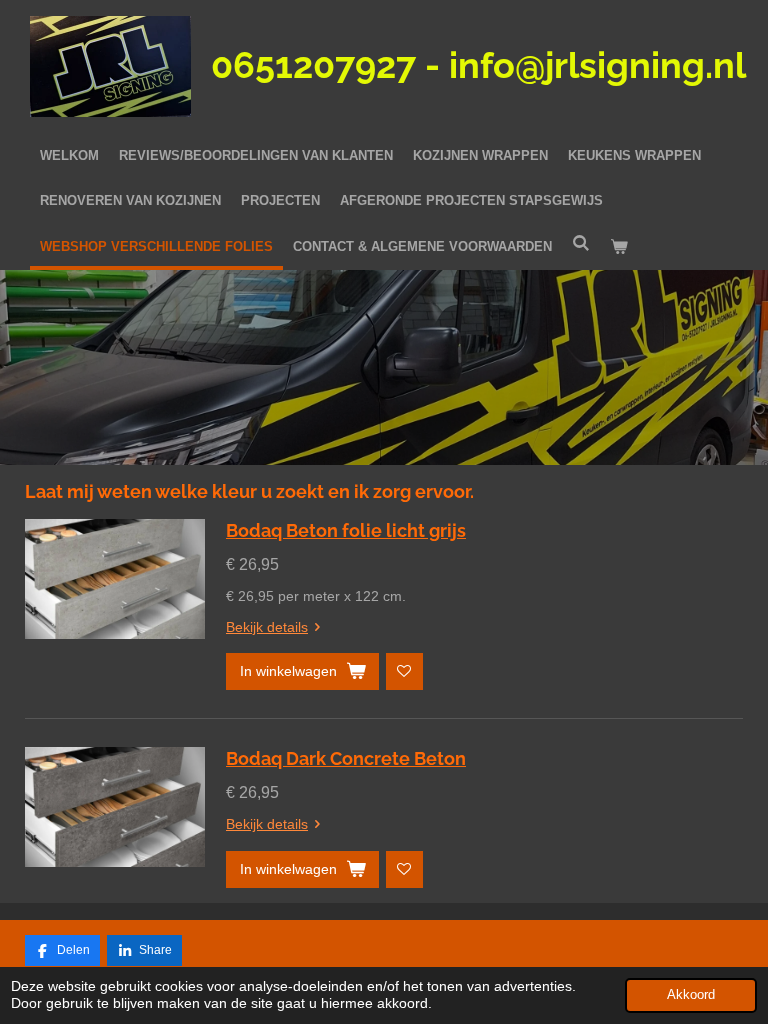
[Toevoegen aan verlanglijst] (404, 671)
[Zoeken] (581, 243)
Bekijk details (267, 627)
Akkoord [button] (691, 995)
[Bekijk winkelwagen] (619, 247)
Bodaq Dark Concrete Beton (346, 758)
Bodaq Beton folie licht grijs (346, 530)
